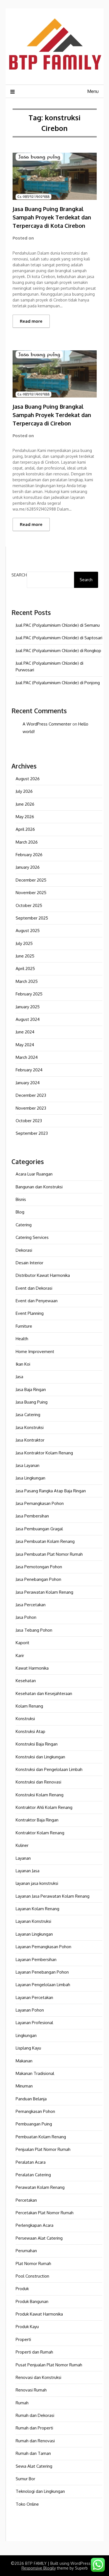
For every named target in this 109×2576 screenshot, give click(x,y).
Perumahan (26, 2251)
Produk (22, 2289)
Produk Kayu (27, 2327)
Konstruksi (25, 1719)
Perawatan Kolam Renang (40, 2187)
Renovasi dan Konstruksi (38, 2377)
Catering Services (32, 1237)
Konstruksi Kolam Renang (40, 1795)
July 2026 (24, 791)
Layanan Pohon (30, 2010)
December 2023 (31, 1095)
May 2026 (25, 817)
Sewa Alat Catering (34, 2466)
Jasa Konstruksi (30, 1427)
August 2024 (28, 1019)
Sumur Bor (25, 2479)
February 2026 (29, 855)
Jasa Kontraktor (30, 1440)
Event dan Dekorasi (34, 1288)
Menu (93, 91)
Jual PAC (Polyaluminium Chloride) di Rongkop (58, 651)
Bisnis (21, 1199)
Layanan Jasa (28, 1871)
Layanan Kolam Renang (37, 1909)
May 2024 (25, 1045)
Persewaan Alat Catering (39, 2238)
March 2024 (27, 1057)
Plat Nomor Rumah (33, 2263)
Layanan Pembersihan (36, 1959)
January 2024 (28, 1083)
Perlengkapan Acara (35, 2225)
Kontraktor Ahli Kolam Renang (44, 1807)
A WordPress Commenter (47, 724)
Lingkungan (26, 2035)
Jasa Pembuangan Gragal (39, 1529)
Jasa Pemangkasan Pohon (40, 1503)
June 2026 (25, 804)
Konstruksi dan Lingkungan (40, 1757)
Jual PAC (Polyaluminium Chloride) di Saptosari (59, 638)
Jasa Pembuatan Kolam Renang (45, 1541)
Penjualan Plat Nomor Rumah (43, 2149)
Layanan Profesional (34, 2023)
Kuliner (22, 1845)
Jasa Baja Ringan (31, 1389)
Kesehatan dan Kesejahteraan (44, 1693)
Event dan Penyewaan (37, 1301)
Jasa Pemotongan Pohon (39, 1567)
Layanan (23, 1858)
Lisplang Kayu (28, 2048)
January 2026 (28, 867)
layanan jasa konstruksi (37, 1883)
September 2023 (32, 1133)
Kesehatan (26, 1681)
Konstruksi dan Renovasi (38, 1782)
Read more (31, 321)
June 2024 (25, 1032)
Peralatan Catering (33, 2175)
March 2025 (27, 981)
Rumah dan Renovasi (35, 2441)
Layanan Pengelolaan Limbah (43, 1985)
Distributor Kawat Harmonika (43, 1275)
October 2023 (29, 1121)
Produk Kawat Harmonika (39, 2314)
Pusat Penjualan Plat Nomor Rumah (49, 2365)
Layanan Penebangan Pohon (42, 1972)
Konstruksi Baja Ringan (37, 1744)
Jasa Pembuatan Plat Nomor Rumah (49, 1554)
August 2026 (28, 779)
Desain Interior (29, 1263)
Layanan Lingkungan (34, 1934)
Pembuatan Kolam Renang (41, 2137)
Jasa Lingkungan (30, 1478)
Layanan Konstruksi (33, 1921)
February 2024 (29, 1070)
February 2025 (29, 994)
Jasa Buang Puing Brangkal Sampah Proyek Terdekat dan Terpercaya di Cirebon (52, 415)
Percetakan (26, 2200)
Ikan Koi (23, 1364)
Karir (20, 1656)
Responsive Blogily (39, 2568)
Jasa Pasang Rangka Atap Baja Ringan (51, 1491)
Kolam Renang (29, 1706)
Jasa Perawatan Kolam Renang (44, 1592)
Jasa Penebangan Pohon (38, 1579)
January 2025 (28, 1007)
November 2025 (31, 893)
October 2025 (29, 905)
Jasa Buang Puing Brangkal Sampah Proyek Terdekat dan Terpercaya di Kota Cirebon (52, 217)
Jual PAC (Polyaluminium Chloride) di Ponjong (58, 683)
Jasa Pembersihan (32, 1516)
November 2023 (31, 1108)
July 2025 (24, 943)
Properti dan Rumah (34, 2352)
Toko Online (27, 2504)
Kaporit (22, 1643)
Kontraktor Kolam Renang (40, 1833)
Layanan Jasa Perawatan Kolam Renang (53, 1896)
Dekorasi (24, 1250)
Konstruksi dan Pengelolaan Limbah (49, 1769)
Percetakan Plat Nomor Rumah (45, 2213)
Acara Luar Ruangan (34, 1174)
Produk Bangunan (32, 2301)
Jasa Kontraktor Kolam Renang (44, 1453)
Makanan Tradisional (35, 2073)
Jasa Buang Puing (32, 1402)
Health (22, 1339)
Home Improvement (35, 1352)
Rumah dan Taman (33, 2453)
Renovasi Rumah (31, 2390)
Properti (23, 2339)
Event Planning (30, 1313)
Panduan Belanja (31, 2099)
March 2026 (27, 842)
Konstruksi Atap (30, 1731)
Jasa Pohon (26, 1617)
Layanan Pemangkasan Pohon (43, 1947)
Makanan (24, 2061)
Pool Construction (32, 2276)
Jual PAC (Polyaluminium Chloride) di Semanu (58, 625)
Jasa (19, 1377)
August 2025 (28, 931)
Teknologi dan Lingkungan (40, 2491)
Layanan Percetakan (34, 1997)
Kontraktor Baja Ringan (37, 1820)
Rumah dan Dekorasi (35, 2415)
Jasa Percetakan (31, 1605)
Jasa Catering (28, 1415)
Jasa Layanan (28, 1465)
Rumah (22, 2403)
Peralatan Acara (31, 2162)
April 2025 (25, 969)
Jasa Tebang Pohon (34, 1630)
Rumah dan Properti (34, 2428)
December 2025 (31, 880)
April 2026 (25, 829)
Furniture (24, 1326)
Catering (24, 1225)
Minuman (24, 2086)
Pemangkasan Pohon (35, 2111)
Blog (20, 1212)
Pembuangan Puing (34, 2124)
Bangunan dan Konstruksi (39, 1187)
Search (19, 575)
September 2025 (32, 918)
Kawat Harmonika (32, 1668)
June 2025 (25, 956)
